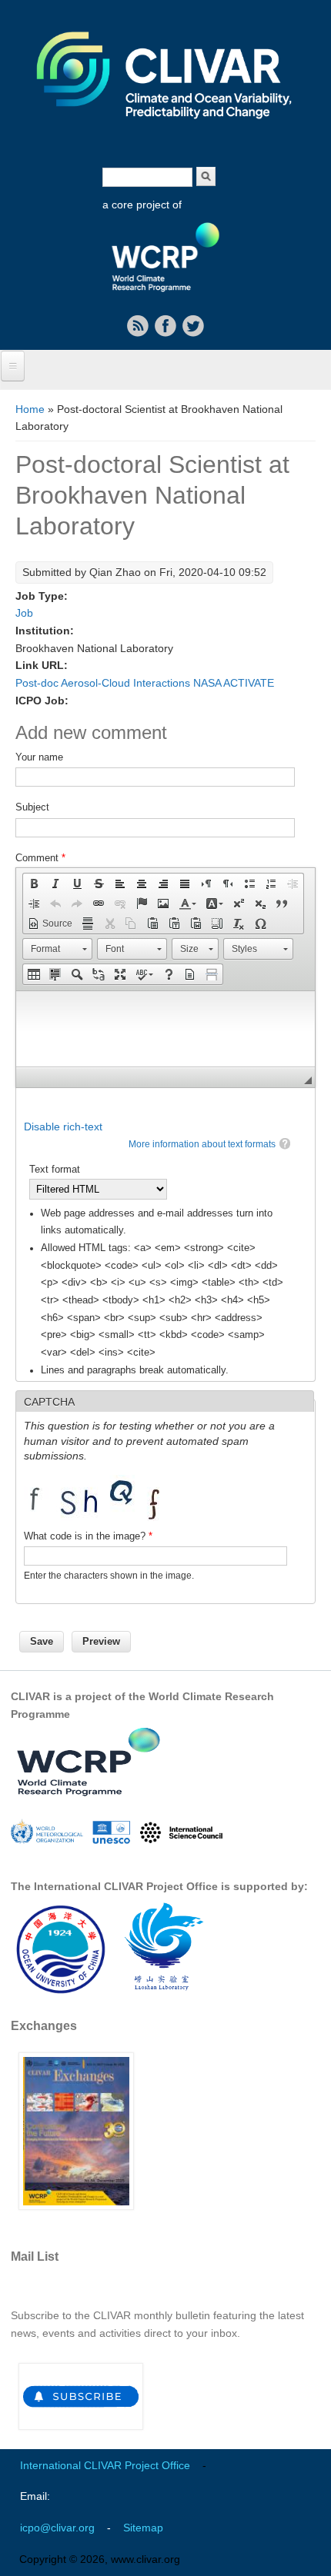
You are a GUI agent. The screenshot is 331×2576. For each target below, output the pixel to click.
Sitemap (143, 2528)
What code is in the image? (88, 1536)
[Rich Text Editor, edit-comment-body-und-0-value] (165, 1029)
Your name (39, 757)
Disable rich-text (63, 1127)
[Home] (165, 129)
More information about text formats (202, 1144)
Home (30, 409)
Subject (32, 807)
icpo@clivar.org (57, 2528)
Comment (40, 858)
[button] (34, 884)
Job (24, 613)
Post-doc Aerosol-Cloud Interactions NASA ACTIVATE (145, 683)
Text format (55, 1169)
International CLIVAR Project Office (105, 2465)
